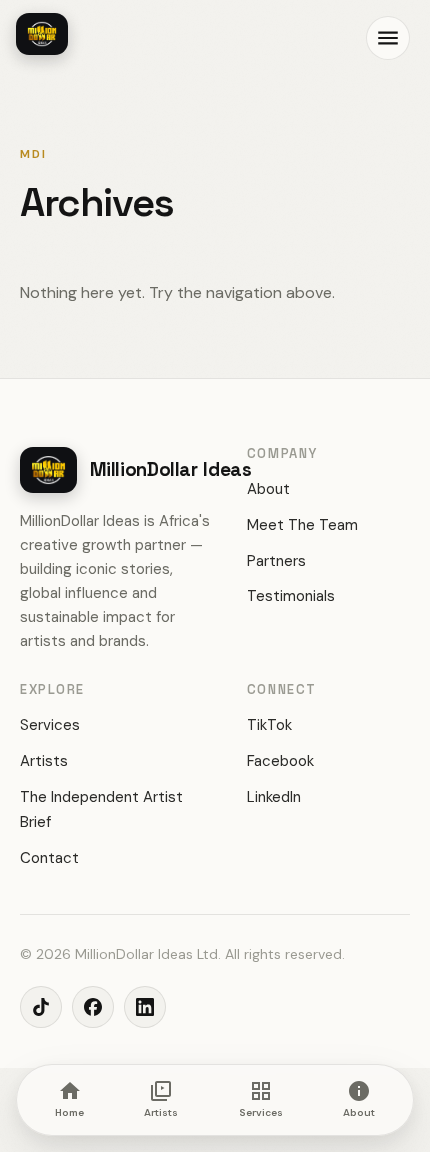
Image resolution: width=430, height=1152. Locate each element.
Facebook (280, 761)
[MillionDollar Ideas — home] (42, 34)
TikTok (269, 725)
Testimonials (291, 596)
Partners (276, 561)
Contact (49, 858)
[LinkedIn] (145, 1007)
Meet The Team (302, 525)
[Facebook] (93, 1007)
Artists (44, 761)
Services (50, 725)
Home (69, 1112)
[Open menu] (388, 38)
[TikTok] (41, 1007)
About (268, 489)
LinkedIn (274, 797)
